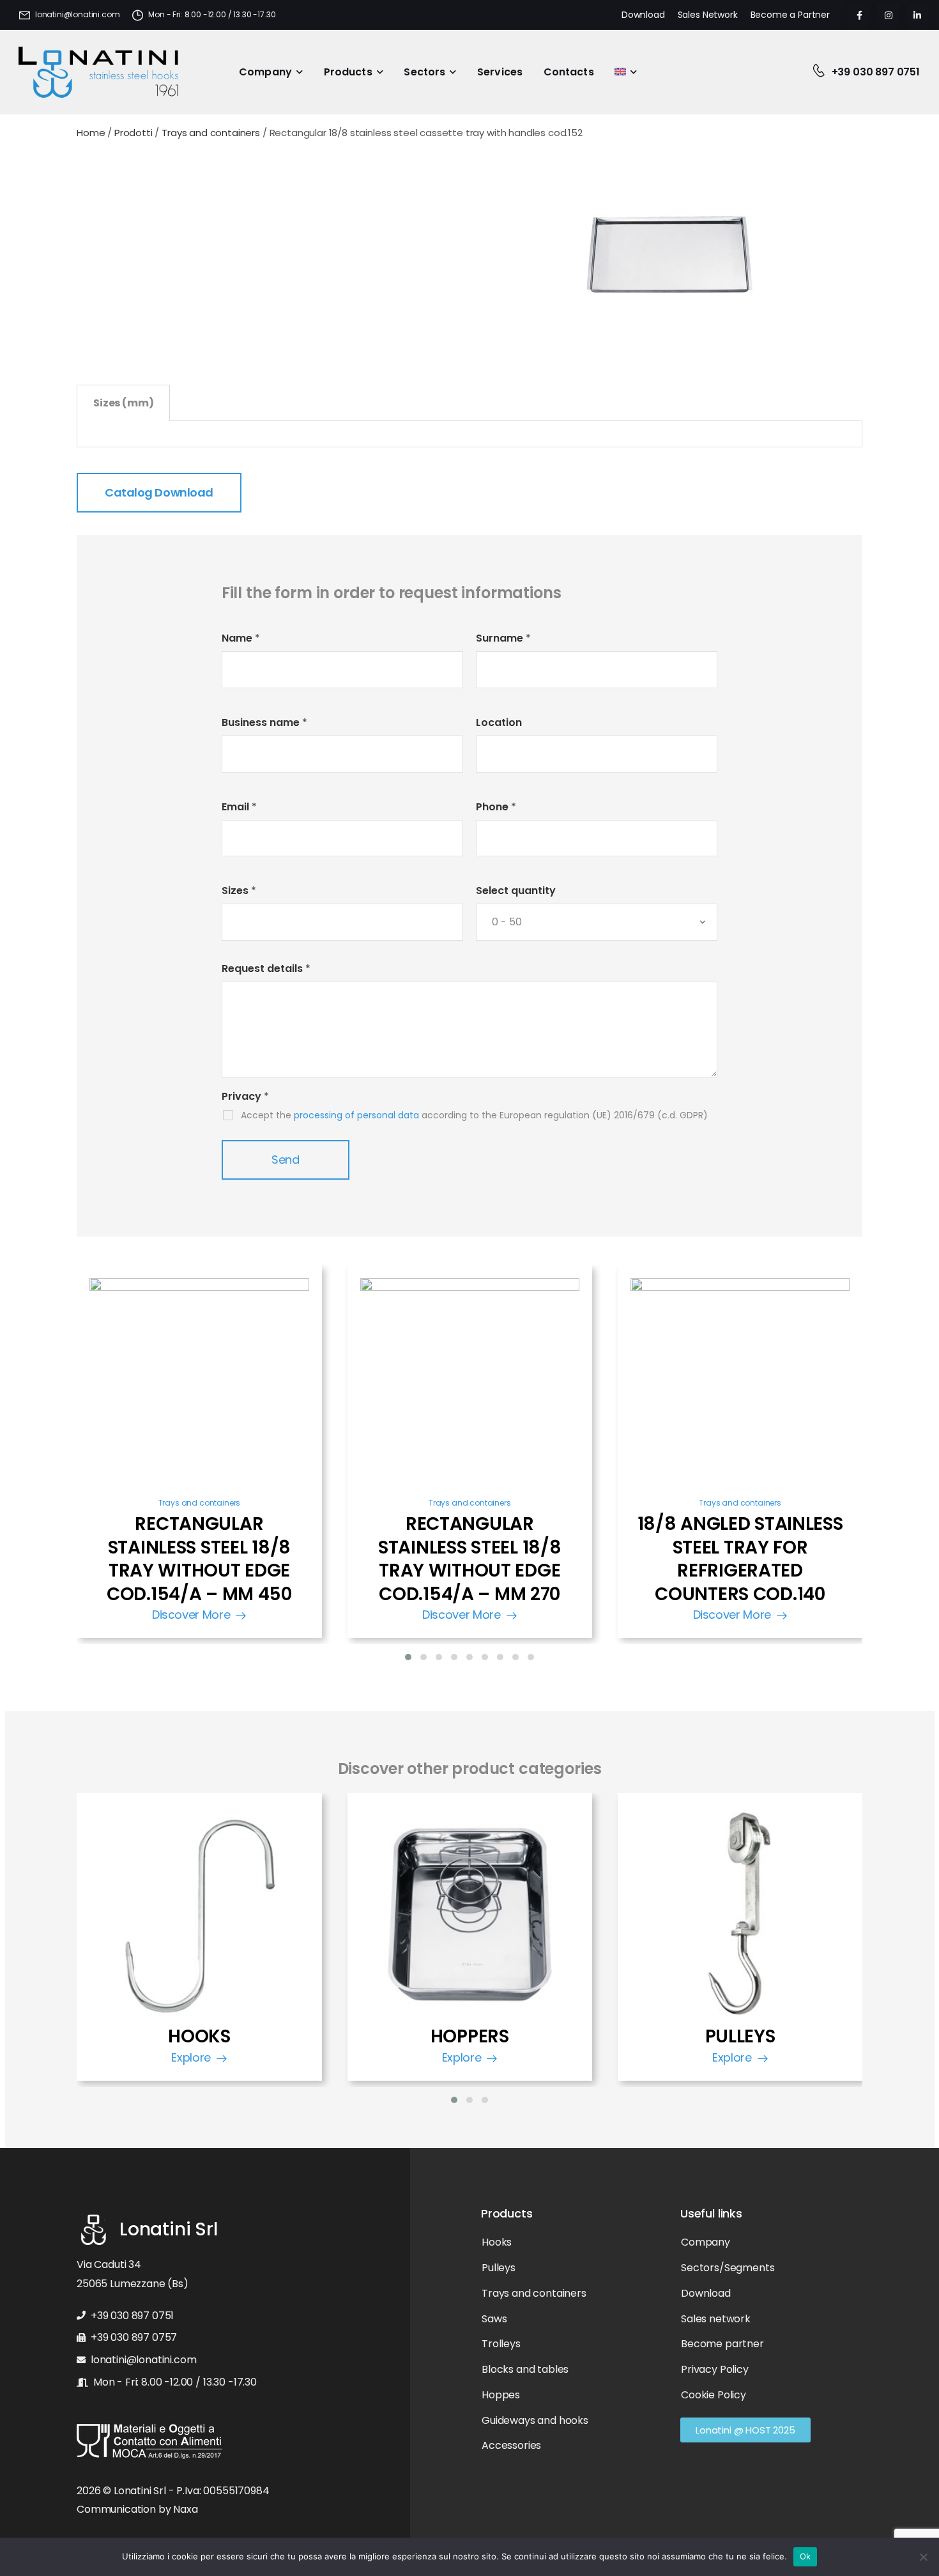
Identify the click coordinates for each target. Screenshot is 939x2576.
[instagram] (888, 15)
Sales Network (708, 15)
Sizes (239, 891)
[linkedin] (917, 15)
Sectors (424, 72)
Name (241, 638)
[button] (408, 1657)
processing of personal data (356, 1115)
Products (348, 72)
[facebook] (859, 15)
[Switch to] (626, 73)
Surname (503, 638)
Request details (266, 968)
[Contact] (822, 72)
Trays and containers (200, 1503)
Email (239, 807)
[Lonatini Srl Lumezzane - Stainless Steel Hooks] (98, 72)
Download (643, 15)
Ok (805, 2556)
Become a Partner (790, 15)
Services (500, 72)
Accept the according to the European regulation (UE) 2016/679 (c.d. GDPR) (474, 1115)
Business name (264, 722)
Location (499, 722)
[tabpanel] (469, 434)
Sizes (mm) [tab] (123, 403)
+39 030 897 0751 (876, 72)
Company (265, 72)
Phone (496, 807)
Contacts (569, 72)
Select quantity (516, 891)
